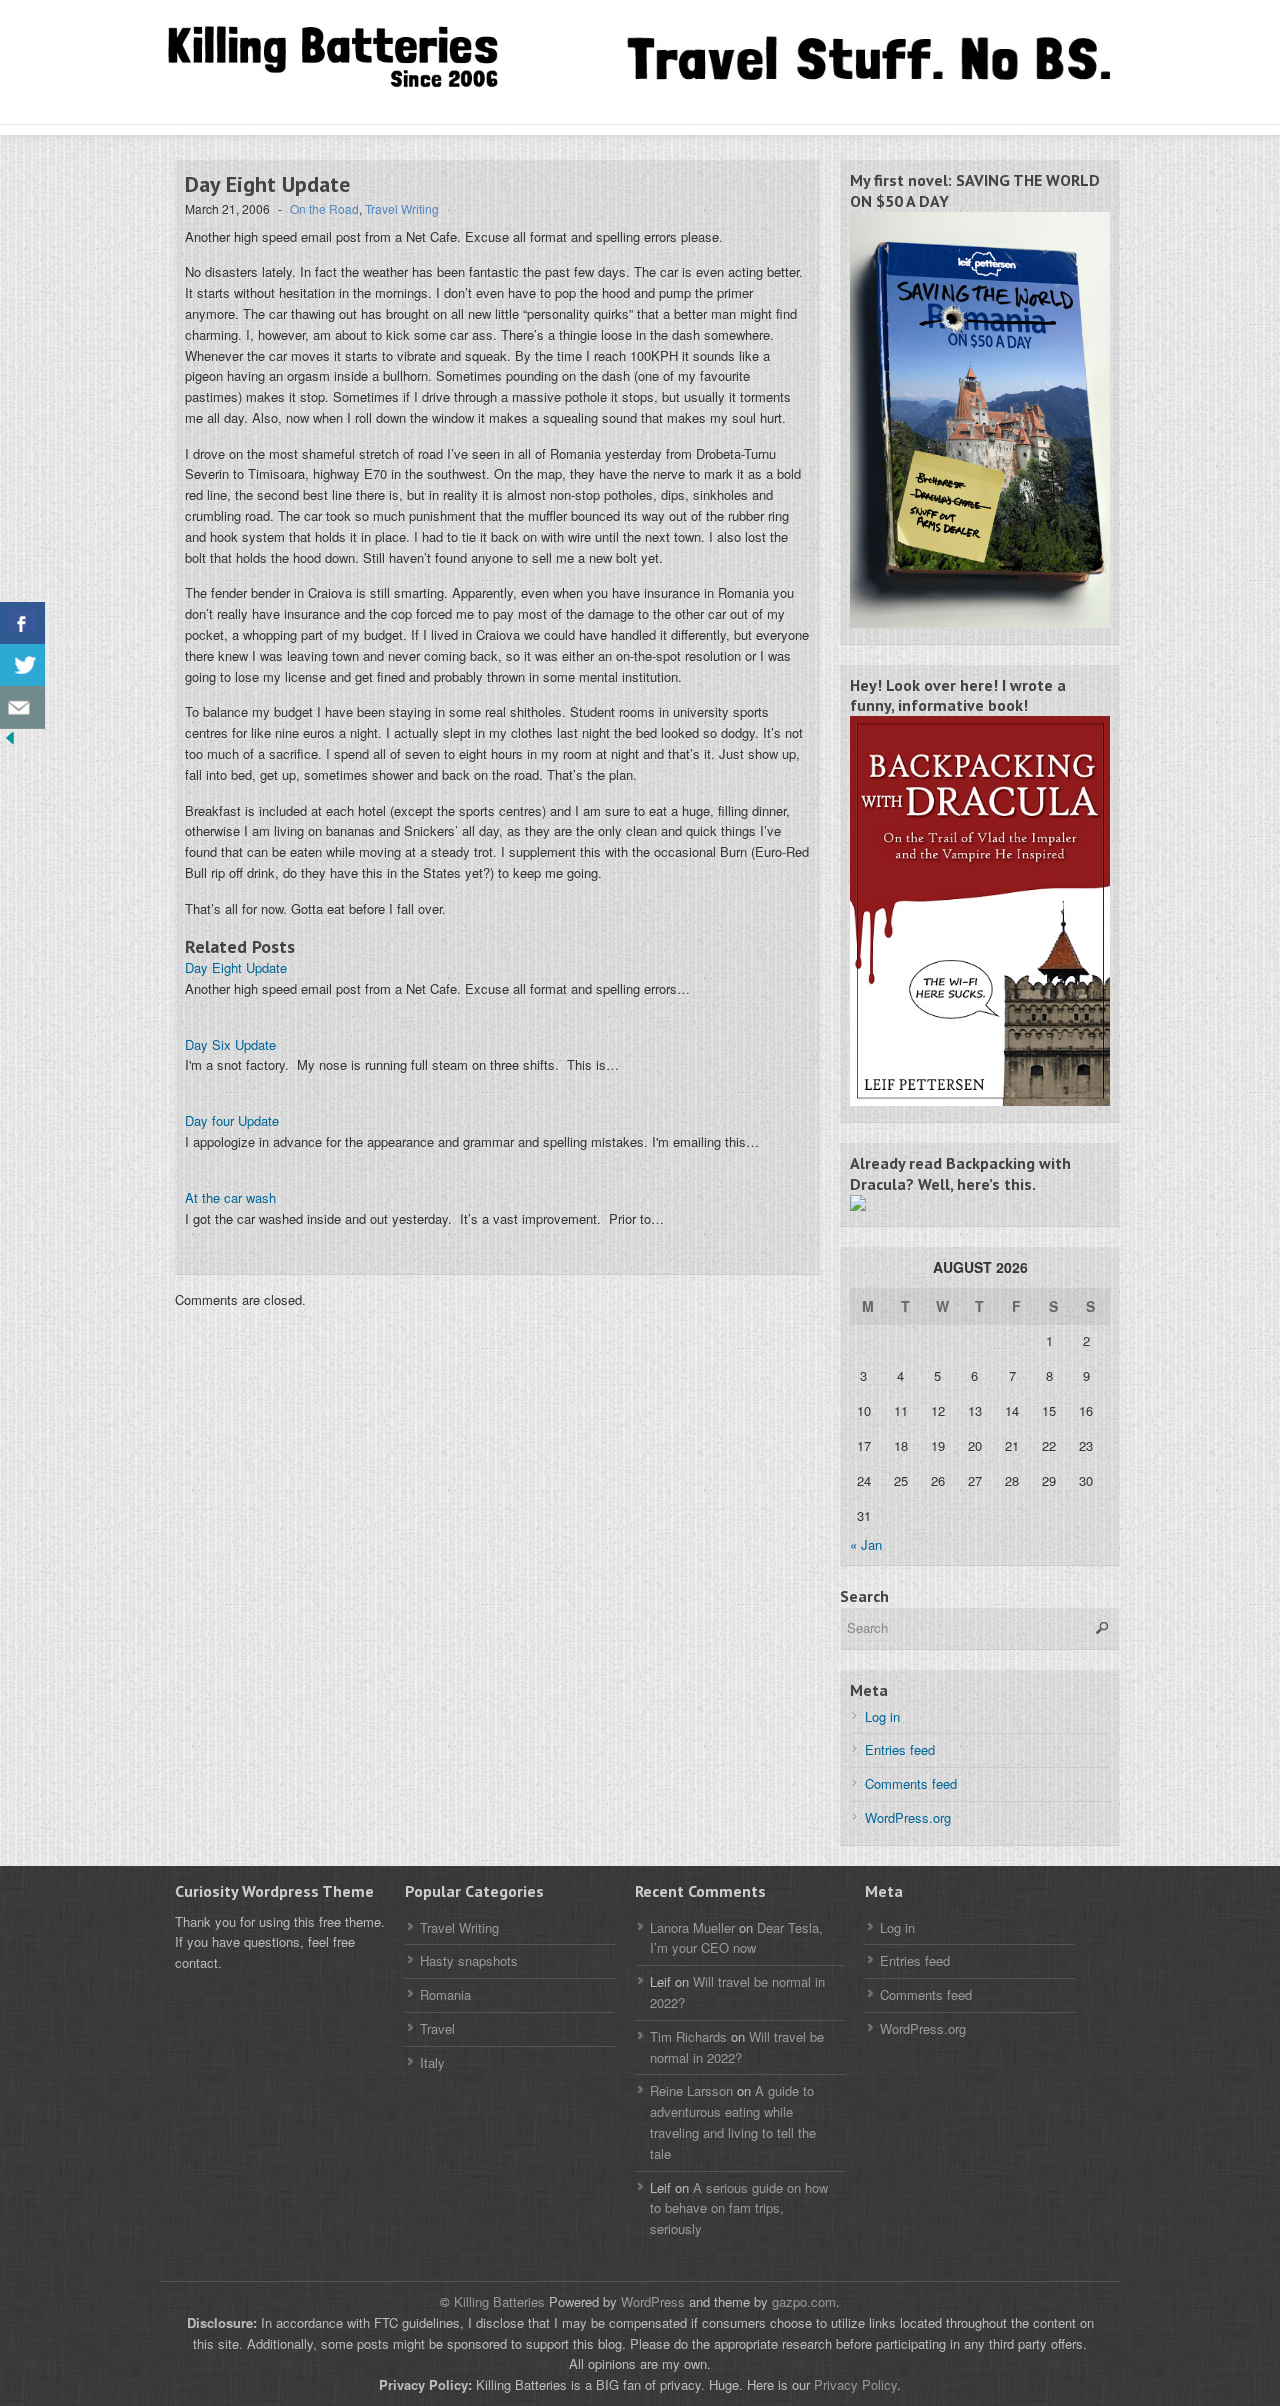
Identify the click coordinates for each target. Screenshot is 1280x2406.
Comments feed (911, 1783)
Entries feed (900, 1749)
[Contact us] (22, 707)
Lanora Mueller (692, 1927)
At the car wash (230, 1197)
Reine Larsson (691, 2090)
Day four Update (232, 1120)
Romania (445, 1994)
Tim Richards (688, 2036)
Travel (437, 2028)
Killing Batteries (497, 2301)
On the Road (324, 208)
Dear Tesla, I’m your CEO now (736, 1938)
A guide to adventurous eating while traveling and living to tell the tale (733, 2121)
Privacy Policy (855, 2384)
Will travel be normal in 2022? (737, 2047)
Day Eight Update (236, 967)
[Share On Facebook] (22, 623)
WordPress (653, 2301)
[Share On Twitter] (22, 665)
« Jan (866, 1544)
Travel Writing (402, 208)
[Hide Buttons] (10, 742)
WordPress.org (908, 1817)
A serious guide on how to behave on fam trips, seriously (739, 2208)
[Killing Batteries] (360, 58)
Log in (882, 1716)
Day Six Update (230, 1044)
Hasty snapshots (469, 1960)
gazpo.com (804, 2301)
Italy (432, 2062)
